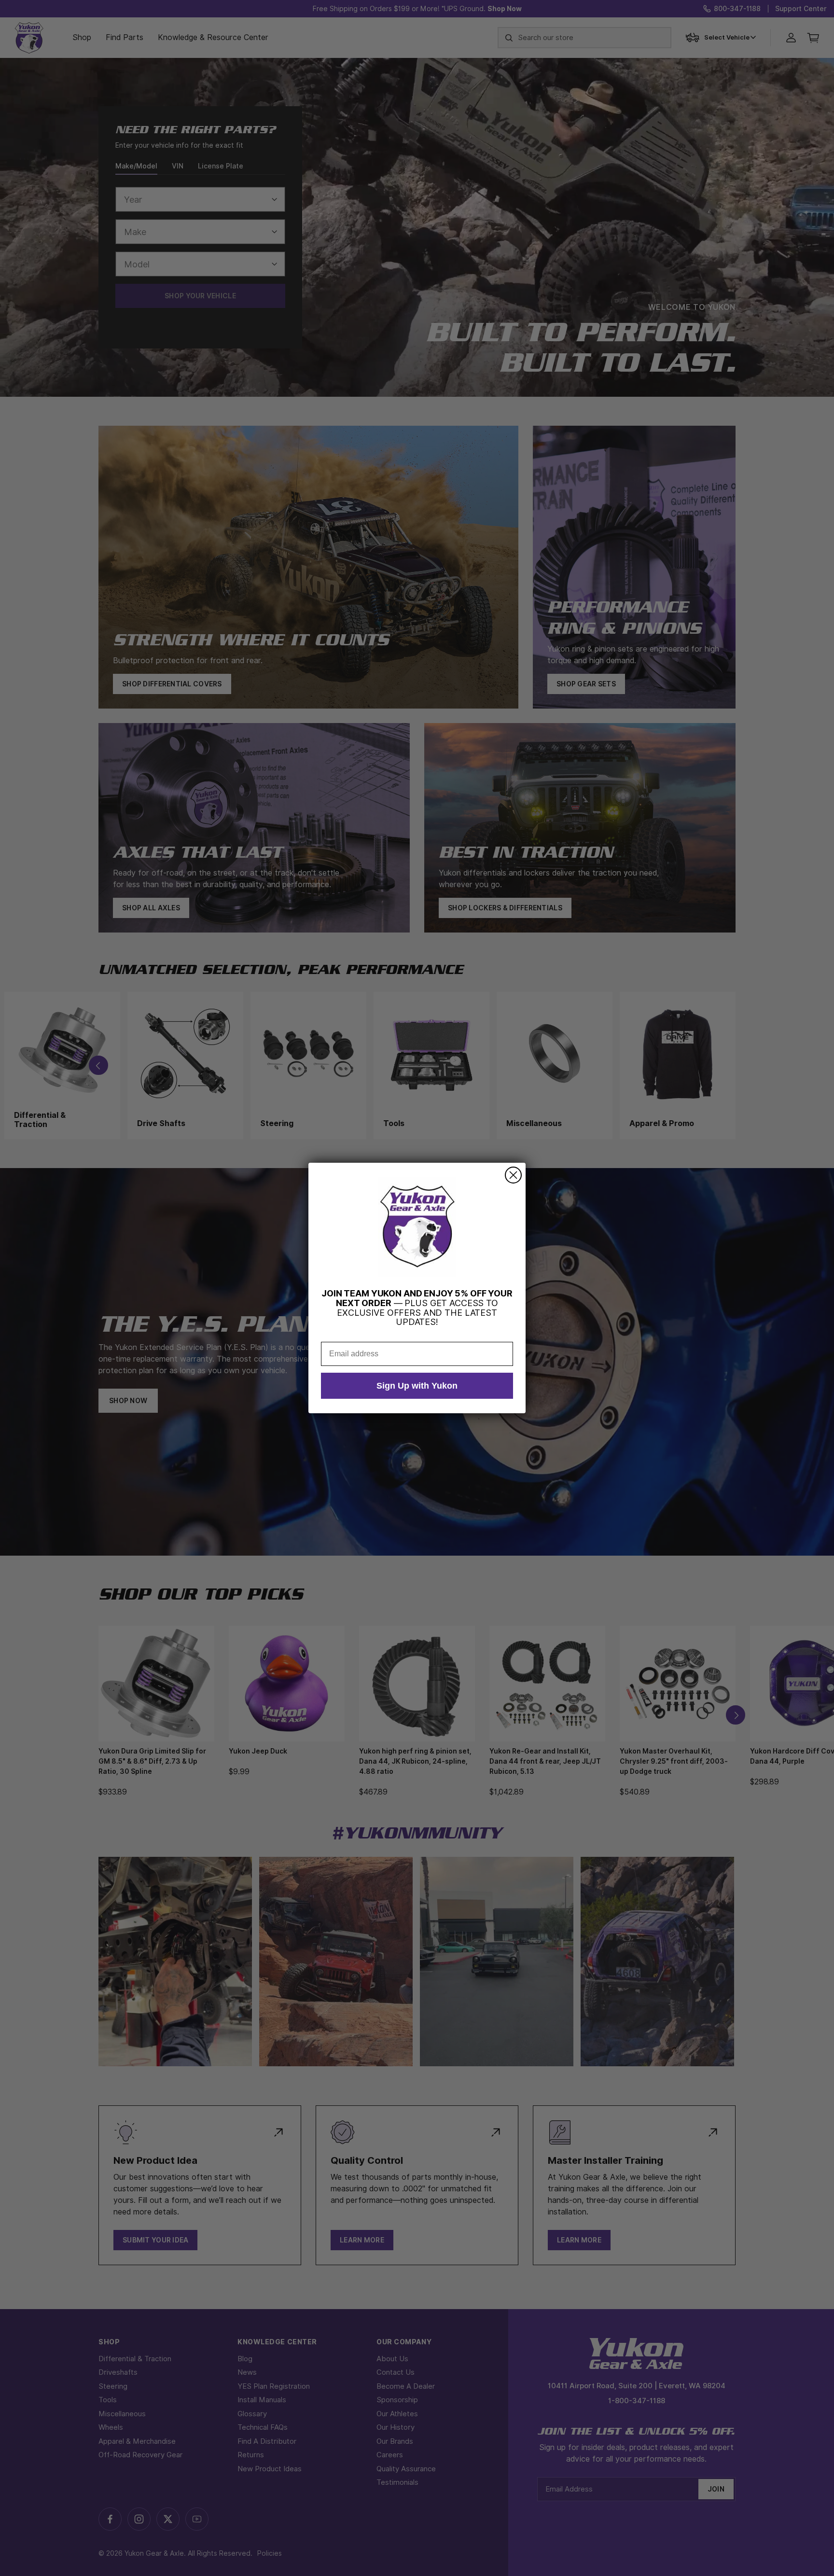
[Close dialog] (513, 1175)
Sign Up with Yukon (417, 1386)
